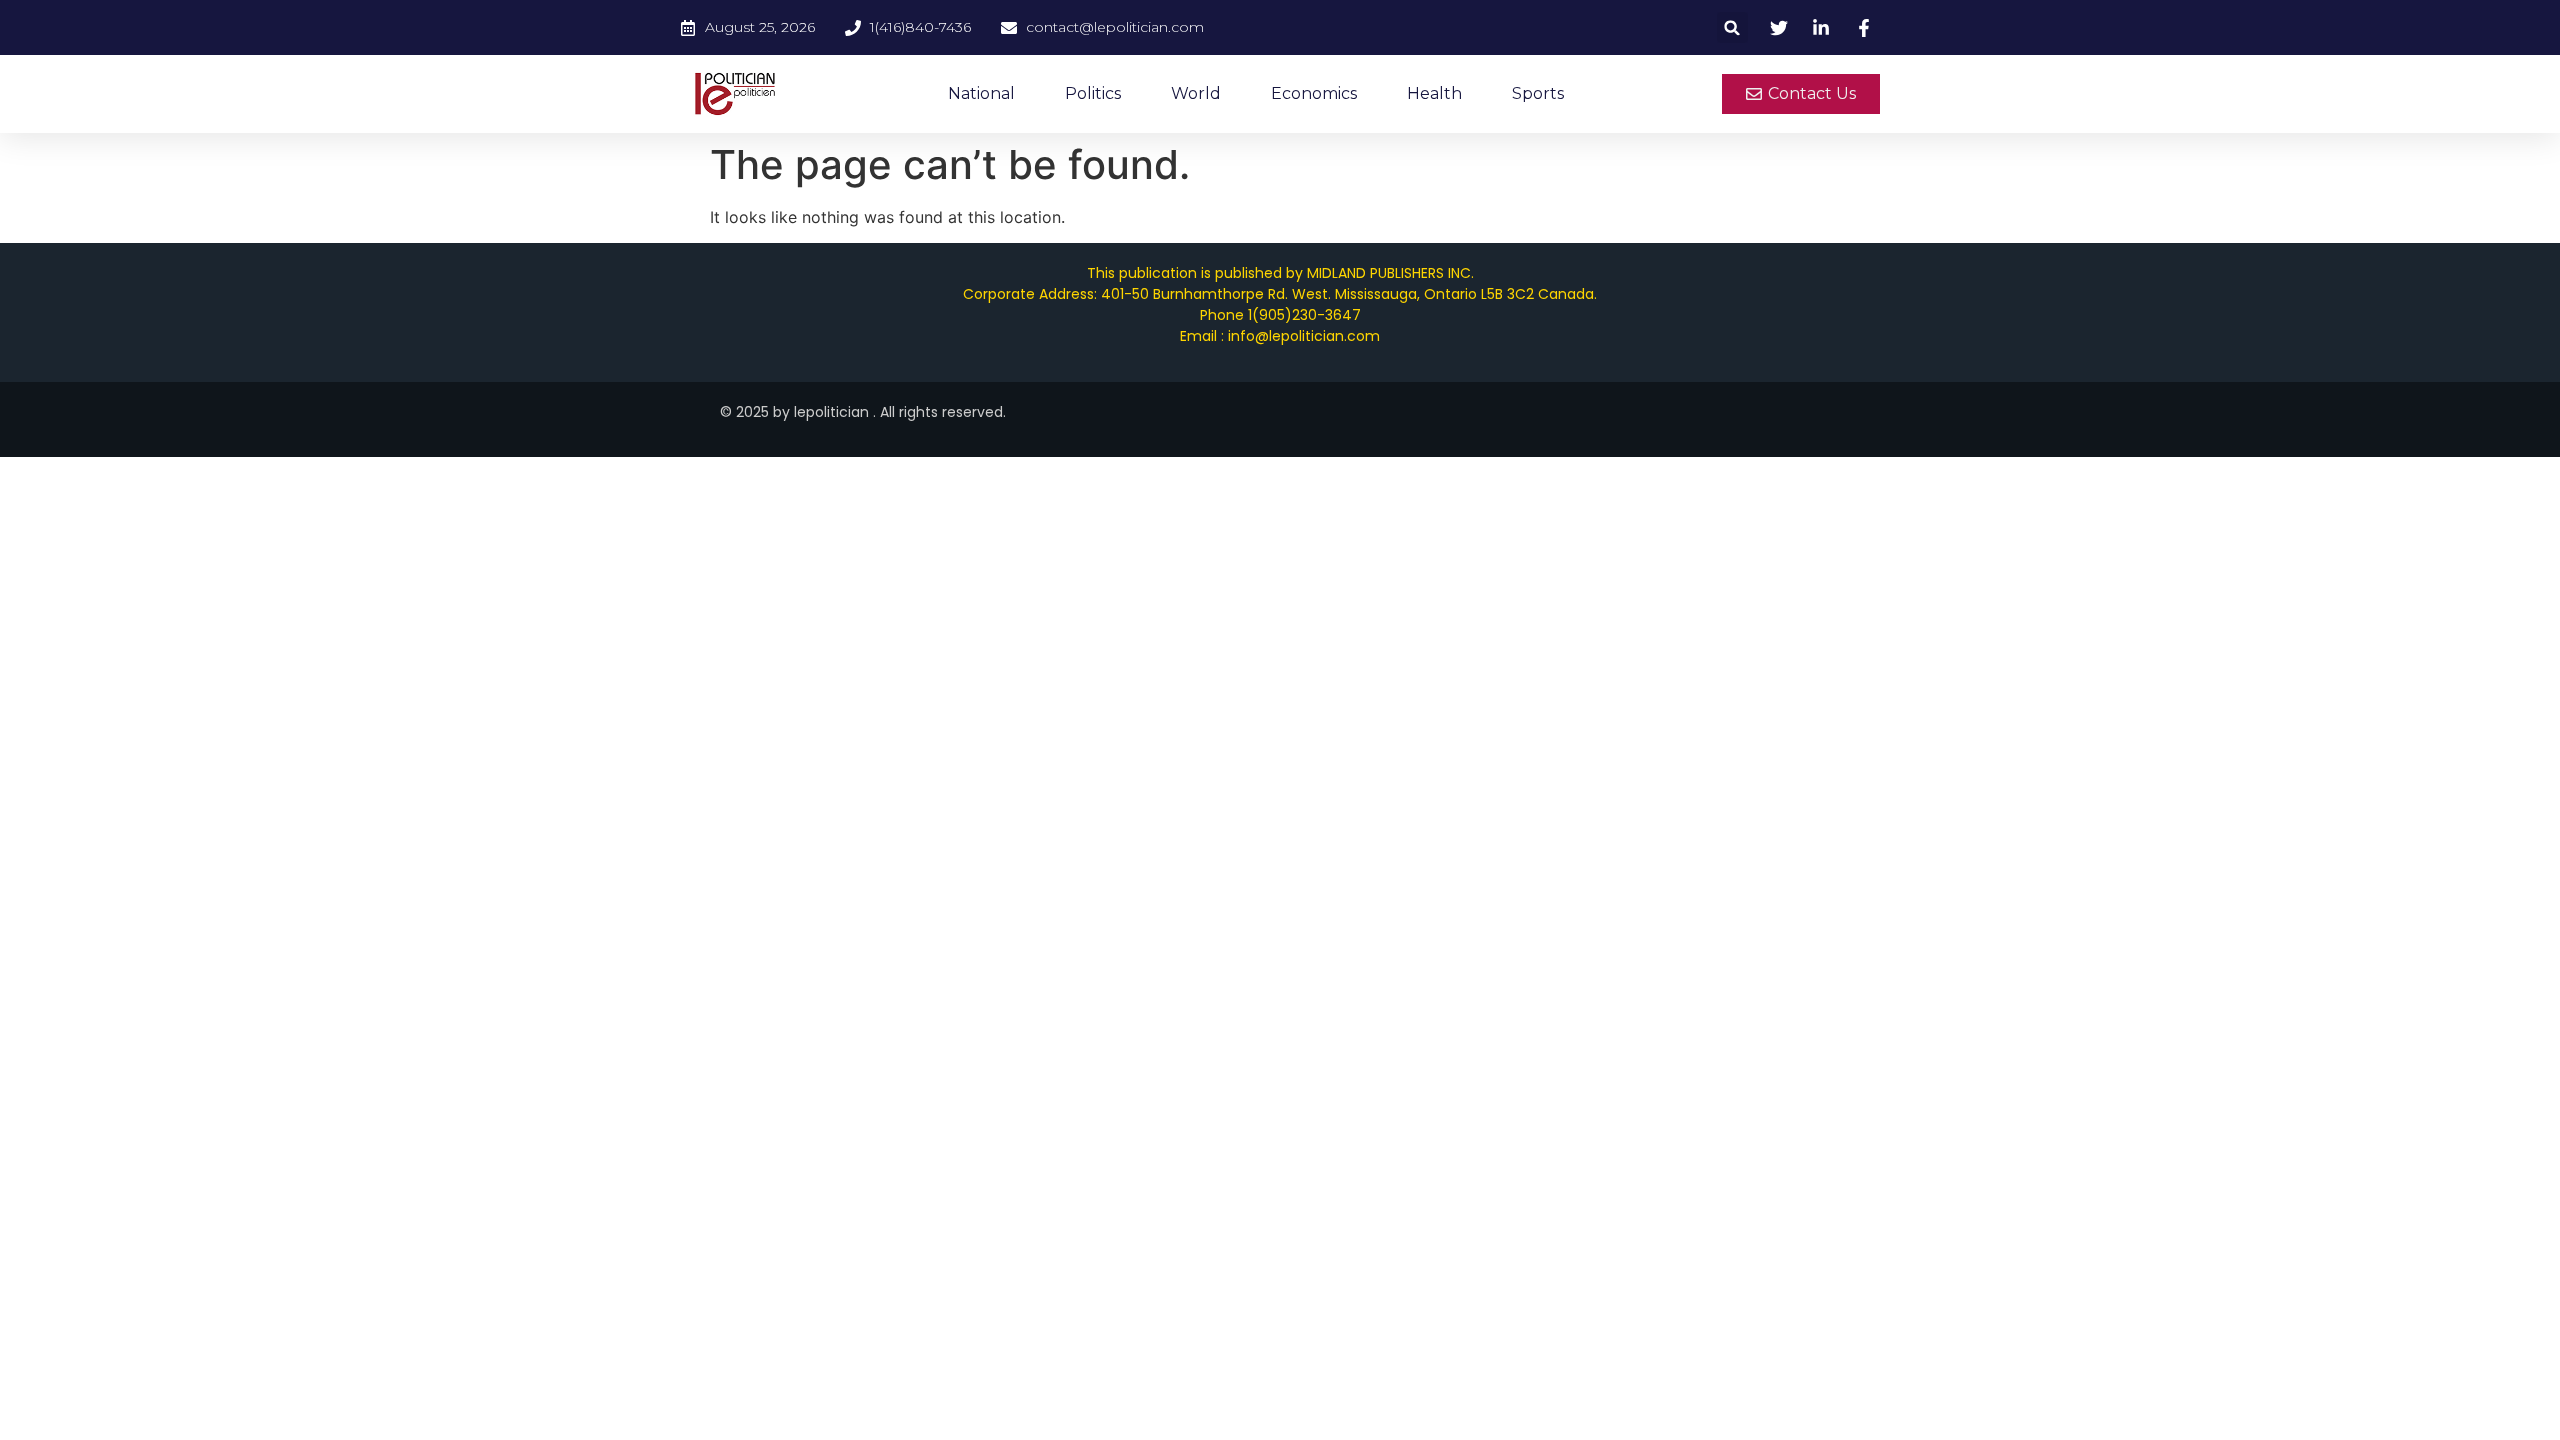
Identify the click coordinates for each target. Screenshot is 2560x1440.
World (1196, 93)
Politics (1093, 93)
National (981, 93)
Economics (1314, 93)
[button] (1732, 27)
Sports (1538, 93)
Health (1434, 93)
